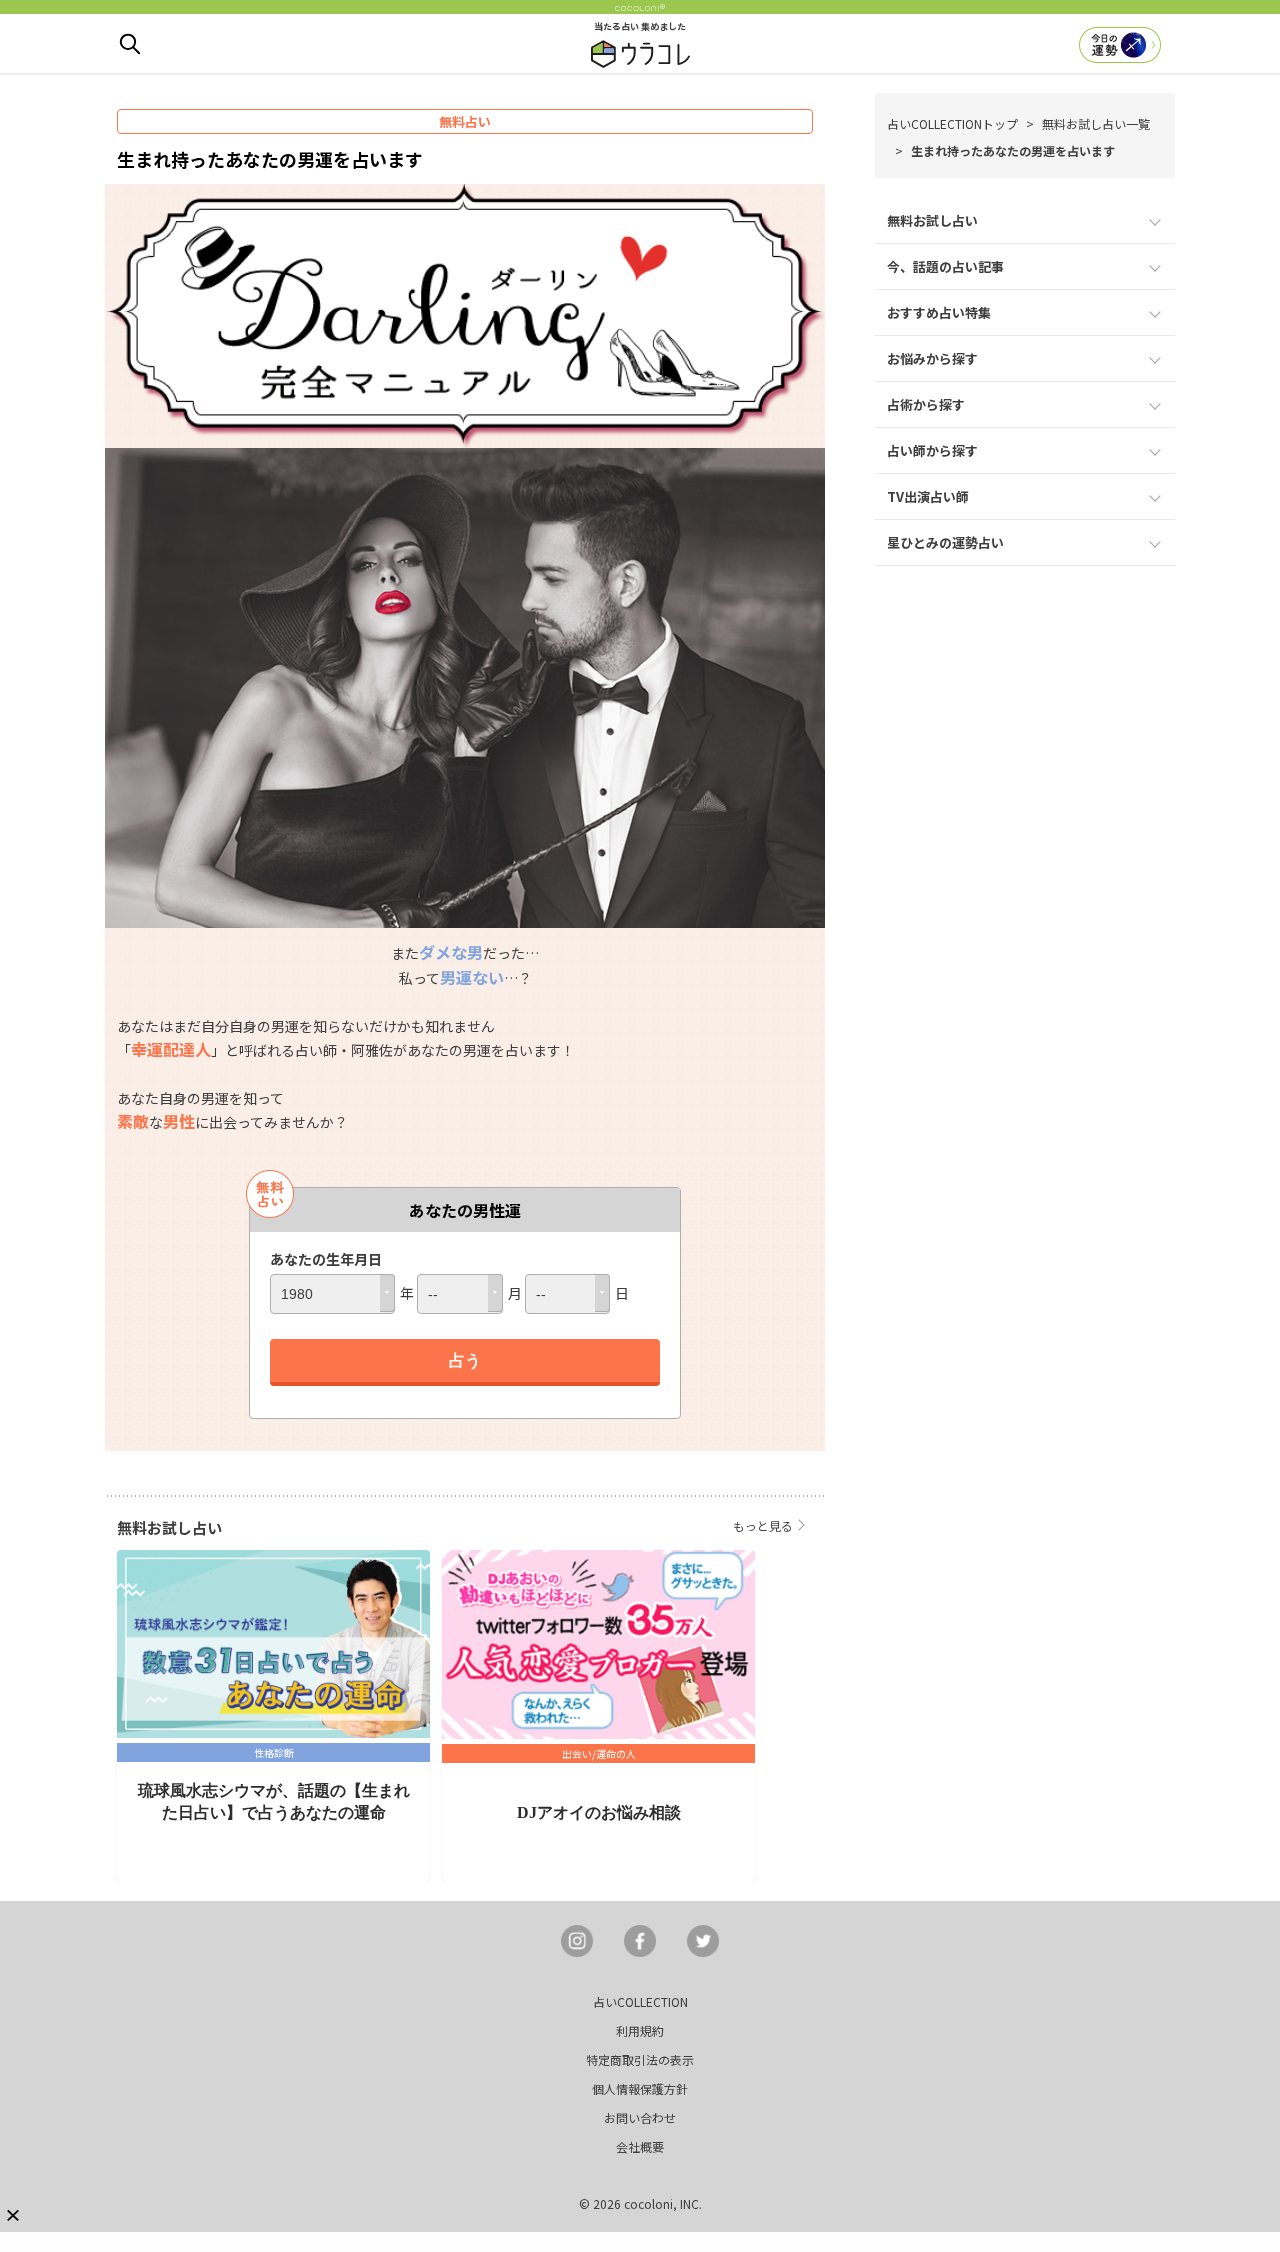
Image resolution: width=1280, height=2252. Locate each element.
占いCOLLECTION (640, 2001)
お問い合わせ (640, 2117)
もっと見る (763, 1525)
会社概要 (640, 2146)
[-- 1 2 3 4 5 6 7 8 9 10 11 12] (460, 1294)
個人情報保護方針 (640, 2088)
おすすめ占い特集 (939, 312)
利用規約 (640, 2030)
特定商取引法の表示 (640, 2059)
